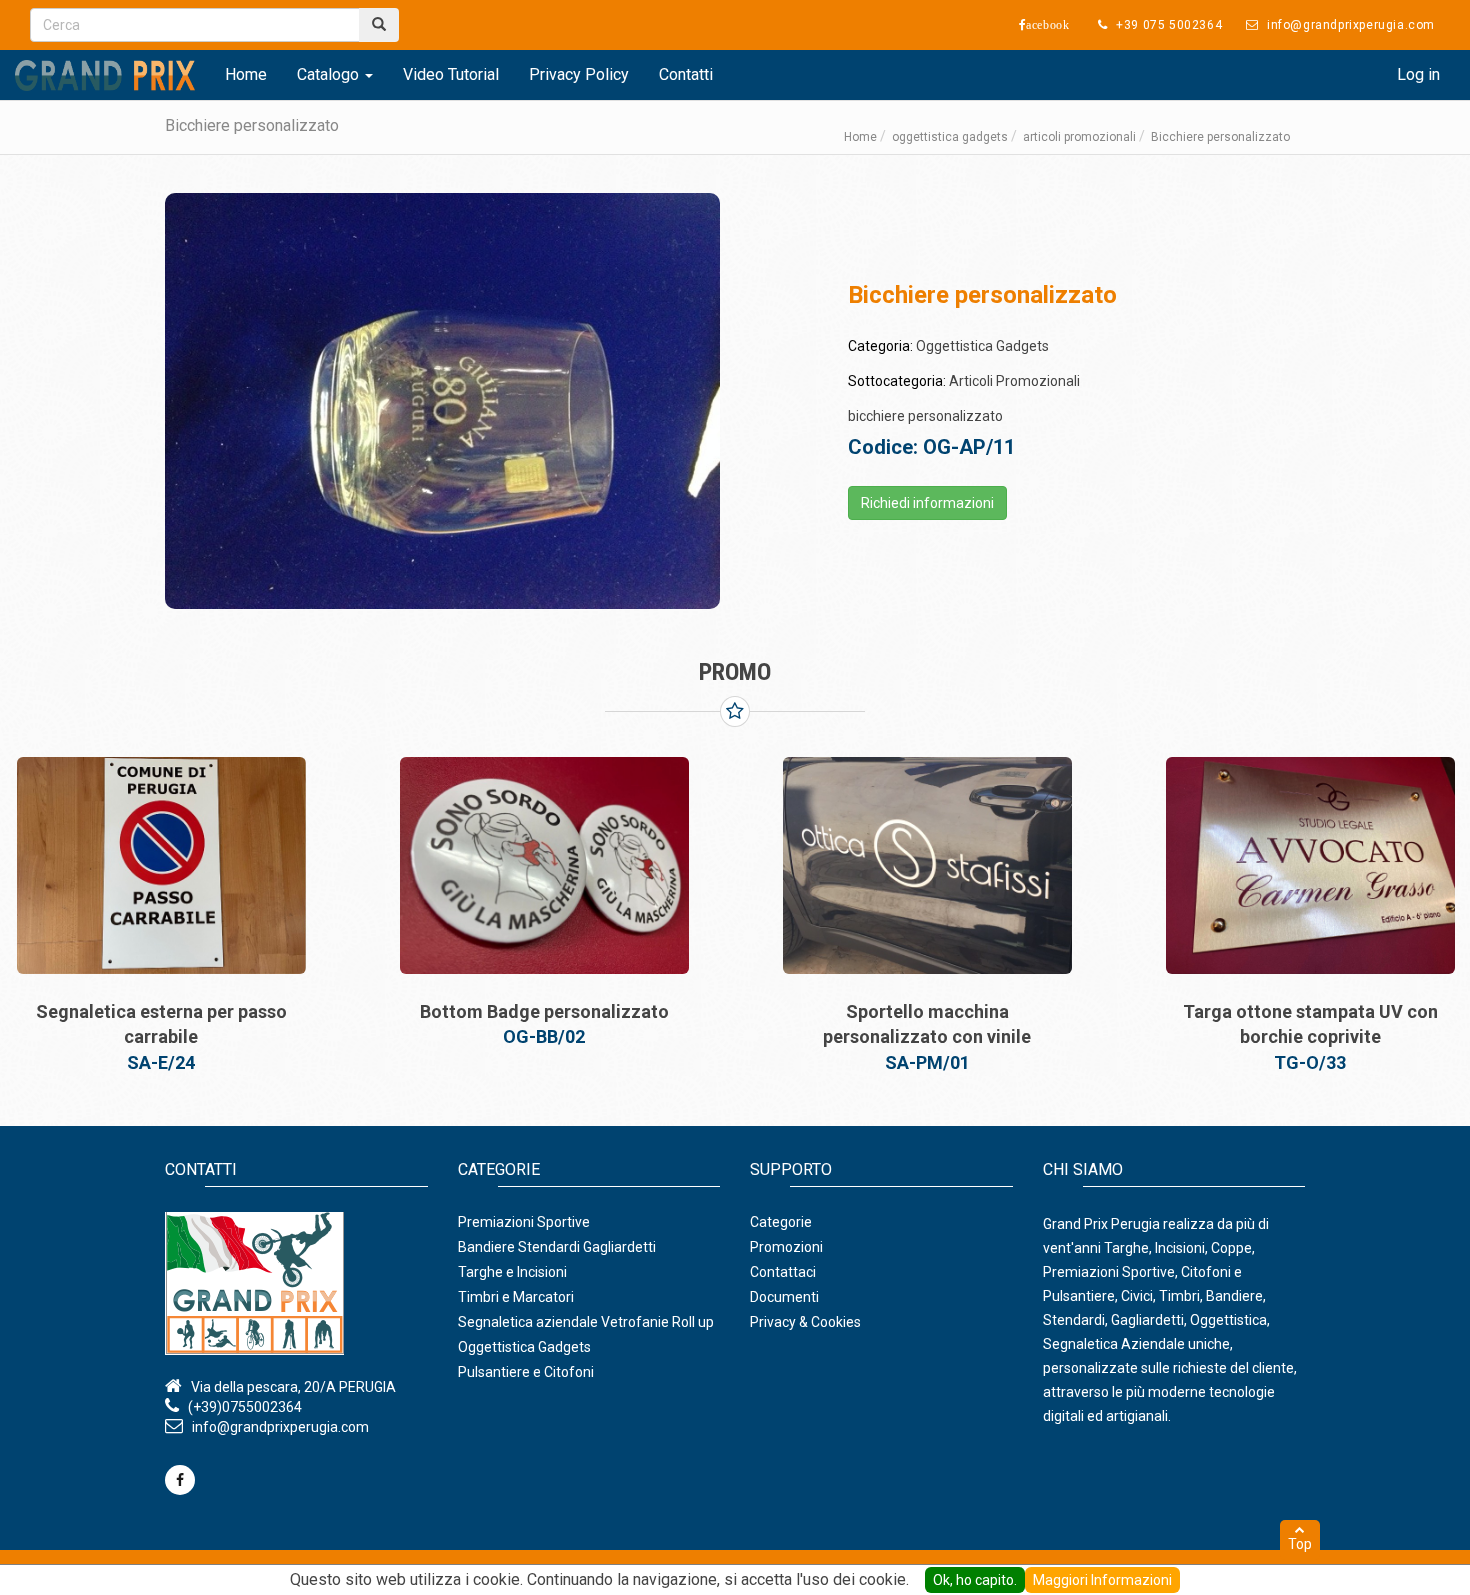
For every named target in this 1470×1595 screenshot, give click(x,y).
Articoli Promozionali (1014, 381)
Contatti (686, 74)
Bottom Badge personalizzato (544, 1011)
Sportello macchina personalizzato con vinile (927, 1024)
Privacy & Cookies (805, 1322)
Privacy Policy (579, 74)
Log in (1418, 74)
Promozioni (786, 1247)
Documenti (784, 1297)
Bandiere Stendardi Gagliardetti (557, 1247)
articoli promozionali (1079, 137)
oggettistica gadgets (950, 137)
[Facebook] (180, 1480)
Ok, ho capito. (975, 1580)
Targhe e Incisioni (512, 1272)
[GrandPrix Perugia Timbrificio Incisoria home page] (296, 1283)
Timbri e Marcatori (516, 1297)
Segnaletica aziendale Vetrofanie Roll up (586, 1322)
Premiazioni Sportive (524, 1222)
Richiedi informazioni (927, 503)
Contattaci (783, 1272)
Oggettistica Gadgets (982, 346)
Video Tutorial (451, 74)
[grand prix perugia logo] (105, 75)
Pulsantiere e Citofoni (526, 1372)
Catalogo (330, 74)
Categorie (781, 1222)
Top (1300, 1544)
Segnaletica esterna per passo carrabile (161, 1024)
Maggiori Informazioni (1102, 1580)
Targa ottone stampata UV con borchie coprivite (1310, 1024)
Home (246, 74)
